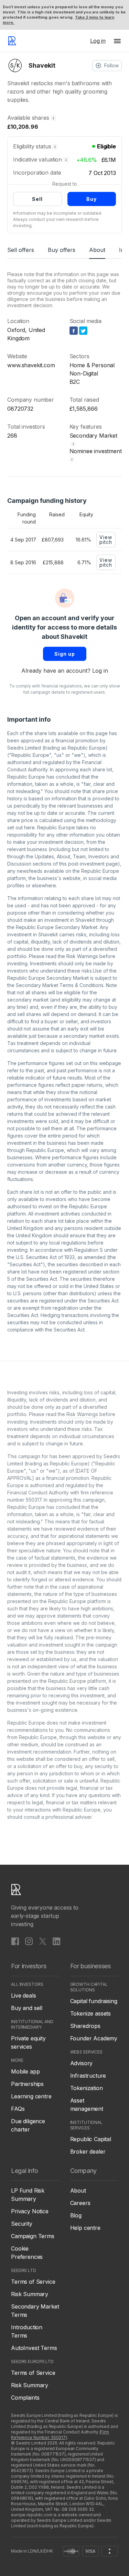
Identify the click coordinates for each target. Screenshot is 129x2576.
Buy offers (62, 250)
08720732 (20, 409)
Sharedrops (85, 2026)
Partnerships (27, 2084)
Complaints (25, 2398)
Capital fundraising (94, 2001)
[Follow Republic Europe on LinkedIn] (56, 1941)
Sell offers (21, 250)
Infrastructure (88, 2076)
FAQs (18, 2109)
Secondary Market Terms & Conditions (60, 985)
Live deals (23, 1996)
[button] (117, 41)
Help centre (85, 2228)
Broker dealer (88, 2151)
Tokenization (87, 2088)
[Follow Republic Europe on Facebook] (15, 1941)
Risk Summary (30, 2294)
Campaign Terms (33, 2236)
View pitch (106, 540)
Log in (100, 671)
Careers (80, 2203)
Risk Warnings (82, 956)
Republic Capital (91, 2139)
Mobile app (25, 2071)
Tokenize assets (91, 2013)
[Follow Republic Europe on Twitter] (43, 1941)
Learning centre (31, 2096)
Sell (37, 199)
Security (22, 2224)
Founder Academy (94, 2038)
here (29, 827)
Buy (92, 199)
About (97, 250)
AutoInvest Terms (34, 2348)
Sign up (65, 654)
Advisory (82, 2063)
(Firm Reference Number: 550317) (60, 2435)
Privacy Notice (30, 2211)
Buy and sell (27, 2008)
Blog (76, 2215)
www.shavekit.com (31, 365)
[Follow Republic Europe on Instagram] (29, 1941)
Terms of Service (33, 2282)
